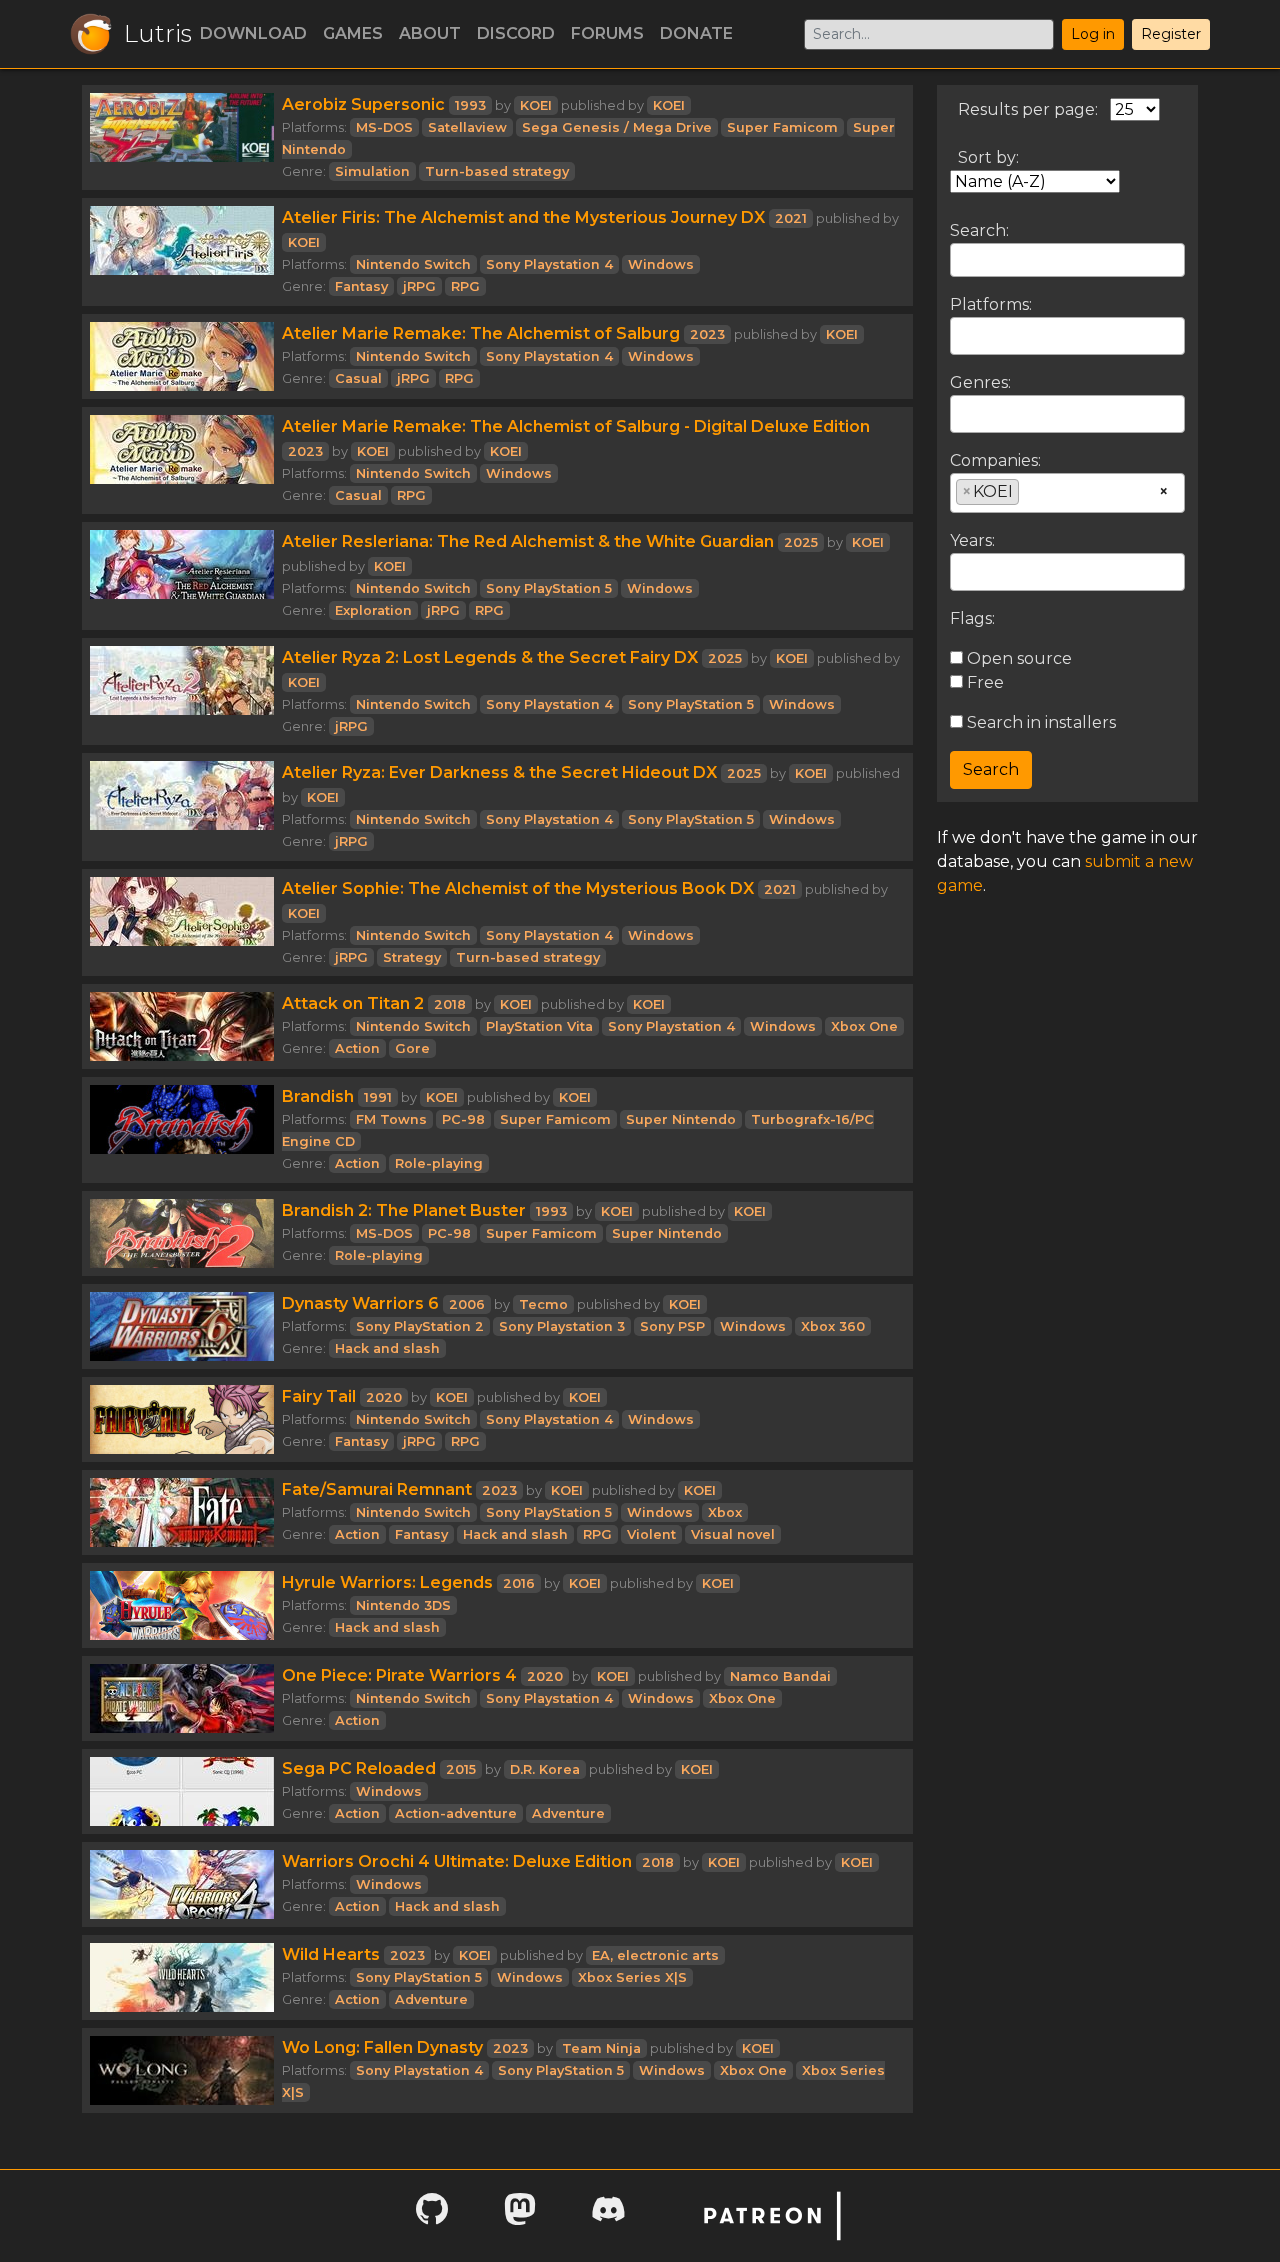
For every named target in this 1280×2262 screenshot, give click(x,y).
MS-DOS (384, 127)
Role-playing (439, 1163)
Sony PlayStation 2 (420, 1326)
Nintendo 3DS (403, 1605)
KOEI (536, 105)
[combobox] (1067, 336)
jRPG (419, 286)
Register (1171, 34)
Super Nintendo (681, 1119)
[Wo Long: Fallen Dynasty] (182, 2070)
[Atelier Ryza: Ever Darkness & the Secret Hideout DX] (182, 807)
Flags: (972, 618)
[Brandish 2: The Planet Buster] (182, 1233)
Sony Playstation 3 (562, 1326)
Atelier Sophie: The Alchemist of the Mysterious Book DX (518, 888)
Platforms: (991, 304)
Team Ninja (601, 2048)
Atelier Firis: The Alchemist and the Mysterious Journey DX (523, 217)
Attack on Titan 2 (353, 1003)
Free (983, 682)
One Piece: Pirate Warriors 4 (399, 1675)
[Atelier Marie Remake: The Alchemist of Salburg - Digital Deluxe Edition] (182, 461)
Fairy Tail (319, 1396)
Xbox (725, 1512)
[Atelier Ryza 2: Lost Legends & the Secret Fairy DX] (182, 692)
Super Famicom (782, 127)
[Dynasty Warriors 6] (182, 1326)
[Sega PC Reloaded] (182, 1791)
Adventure (568, 1813)
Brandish (318, 1096)
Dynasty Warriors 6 (360, 1303)
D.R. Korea (545, 1769)
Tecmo (543, 1304)
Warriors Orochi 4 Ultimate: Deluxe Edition (457, 1861)
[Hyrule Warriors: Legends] (182, 1605)
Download (253, 33)
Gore (412, 1048)
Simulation (372, 171)
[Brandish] (182, 1129)
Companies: (995, 460)
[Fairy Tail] (182, 1419)
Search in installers (1039, 722)
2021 (791, 218)
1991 (378, 1097)
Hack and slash (387, 1348)
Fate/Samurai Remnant (377, 1489)
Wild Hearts (331, 1954)
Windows (661, 264)
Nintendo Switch (413, 264)
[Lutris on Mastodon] (520, 2215)
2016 (519, 1583)
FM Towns (391, 1119)
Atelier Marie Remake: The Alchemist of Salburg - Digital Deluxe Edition (576, 426)
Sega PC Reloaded (359, 1768)
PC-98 (463, 1119)
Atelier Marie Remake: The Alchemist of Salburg (481, 333)
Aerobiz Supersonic (363, 104)
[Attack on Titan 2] (182, 1026)
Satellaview (467, 127)
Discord (516, 33)
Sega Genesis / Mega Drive (617, 127)
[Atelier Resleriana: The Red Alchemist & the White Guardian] (182, 576)
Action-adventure (456, 1813)
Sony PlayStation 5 (549, 588)
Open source (1017, 658)
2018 (450, 1004)
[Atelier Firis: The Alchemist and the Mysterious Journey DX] (182, 252)
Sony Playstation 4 (549, 264)
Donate (696, 33)
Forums (607, 33)
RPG (465, 286)
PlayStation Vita (539, 1026)
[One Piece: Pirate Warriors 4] (182, 1698)
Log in (1093, 34)
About (430, 33)
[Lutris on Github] (432, 2215)
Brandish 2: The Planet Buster (404, 1210)
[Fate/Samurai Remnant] (182, 1512)
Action (357, 1048)
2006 (467, 1304)
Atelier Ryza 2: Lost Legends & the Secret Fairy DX (490, 657)
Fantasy (361, 286)
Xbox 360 (833, 1326)
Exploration (373, 610)
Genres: (980, 382)
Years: (972, 540)
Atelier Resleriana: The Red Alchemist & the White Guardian (528, 541)
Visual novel (733, 1534)
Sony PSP (672, 1326)
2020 (384, 1397)
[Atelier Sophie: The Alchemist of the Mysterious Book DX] (182, 923)
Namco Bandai (780, 1676)
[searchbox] (962, 335)
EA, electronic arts (655, 1955)
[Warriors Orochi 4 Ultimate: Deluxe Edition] (182, 1884)
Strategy (412, 957)
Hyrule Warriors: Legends (387, 1582)
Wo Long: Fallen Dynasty (382, 2047)
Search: (979, 230)
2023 (707, 334)
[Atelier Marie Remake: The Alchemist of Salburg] (182, 356)
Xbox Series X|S (632, 1977)
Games (353, 33)
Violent (651, 1534)
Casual (358, 378)
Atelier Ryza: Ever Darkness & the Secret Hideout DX (499, 772)
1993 (470, 105)
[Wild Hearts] (182, 1977)
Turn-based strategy (497, 171)
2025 (801, 542)
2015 (461, 1769)
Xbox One (864, 1026)
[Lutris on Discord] (608, 2215)
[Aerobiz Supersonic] (182, 137)
